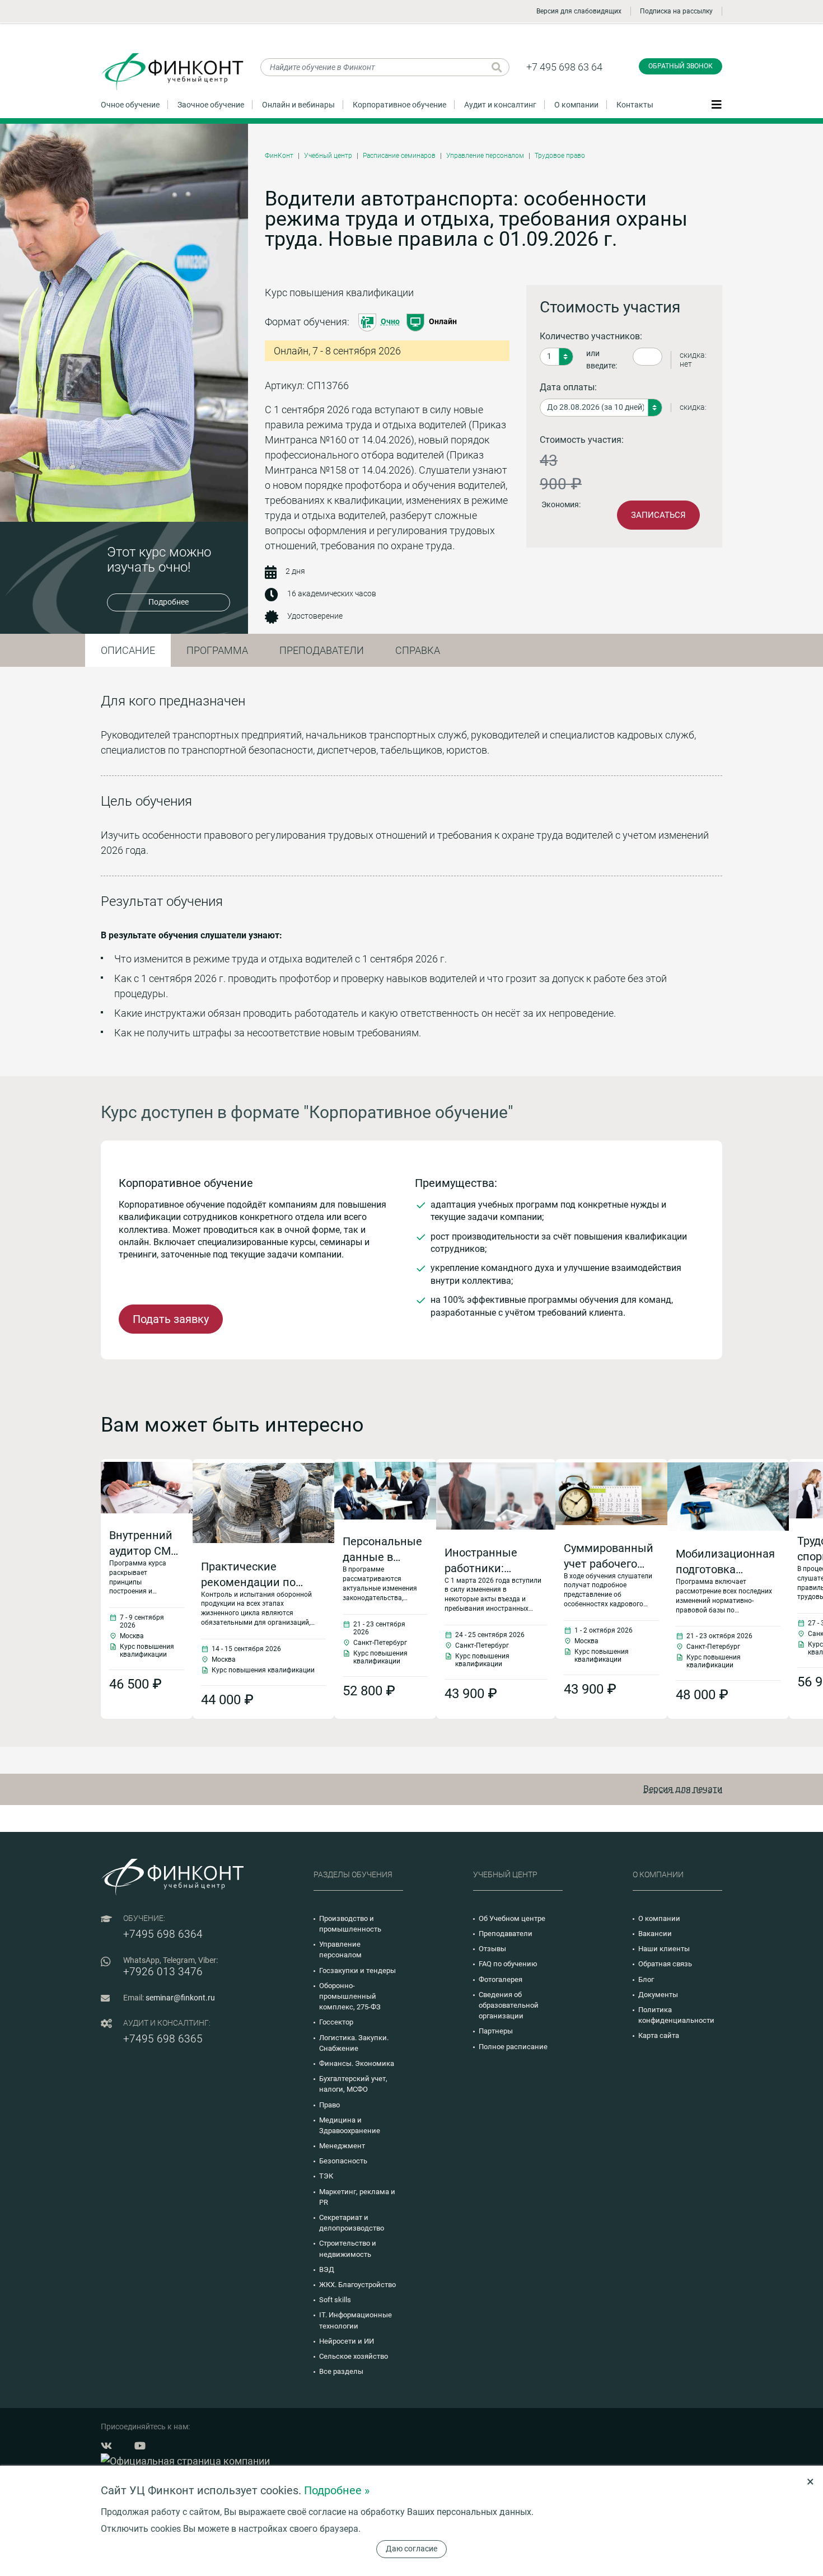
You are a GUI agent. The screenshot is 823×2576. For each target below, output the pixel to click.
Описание (128, 650)
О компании (576, 105)
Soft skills (335, 2300)
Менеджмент (342, 2146)
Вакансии (655, 1934)
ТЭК (326, 2176)
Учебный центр (328, 156)
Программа (217, 650)
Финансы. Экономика (357, 2063)
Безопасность (343, 2161)
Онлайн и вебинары (298, 105)
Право (329, 2105)
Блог (646, 1979)
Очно (390, 321)
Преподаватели (322, 650)
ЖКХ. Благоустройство (357, 2285)
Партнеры (496, 2031)
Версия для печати (683, 1789)
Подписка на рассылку (676, 11)
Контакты (635, 105)
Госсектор (336, 2022)
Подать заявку (171, 1319)
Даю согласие (411, 2549)
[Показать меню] (717, 104)
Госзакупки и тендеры (357, 1970)
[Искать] (497, 67)
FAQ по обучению (508, 1964)
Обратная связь (665, 1964)
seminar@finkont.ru (180, 1998)
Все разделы (341, 2371)
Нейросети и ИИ (347, 2341)
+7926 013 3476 (163, 1972)
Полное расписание (513, 2047)
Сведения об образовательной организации (509, 2005)
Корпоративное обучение (399, 105)
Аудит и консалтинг (500, 105)
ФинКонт (279, 156)
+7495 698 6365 (163, 2039)
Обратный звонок (681, 66)
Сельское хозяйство (354, 2356)
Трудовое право (560, 156)
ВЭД (327, 2269)
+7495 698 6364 (163, 1934)
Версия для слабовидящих (579, 11)
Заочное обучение (211, 105)
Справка (418, 650)
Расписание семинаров (399, 156)
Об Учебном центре (512, 1918)
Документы (658, 1995)
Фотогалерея (501, 1979)
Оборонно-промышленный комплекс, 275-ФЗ (350, 1996)
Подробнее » (337, 2490)
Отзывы (492, 1949)
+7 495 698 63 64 (564, 67)
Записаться (658, 515)
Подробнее (169, 602)
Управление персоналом (485, 156)
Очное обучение (130, 105)
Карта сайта (659, 2035)
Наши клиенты (664, 1949)
